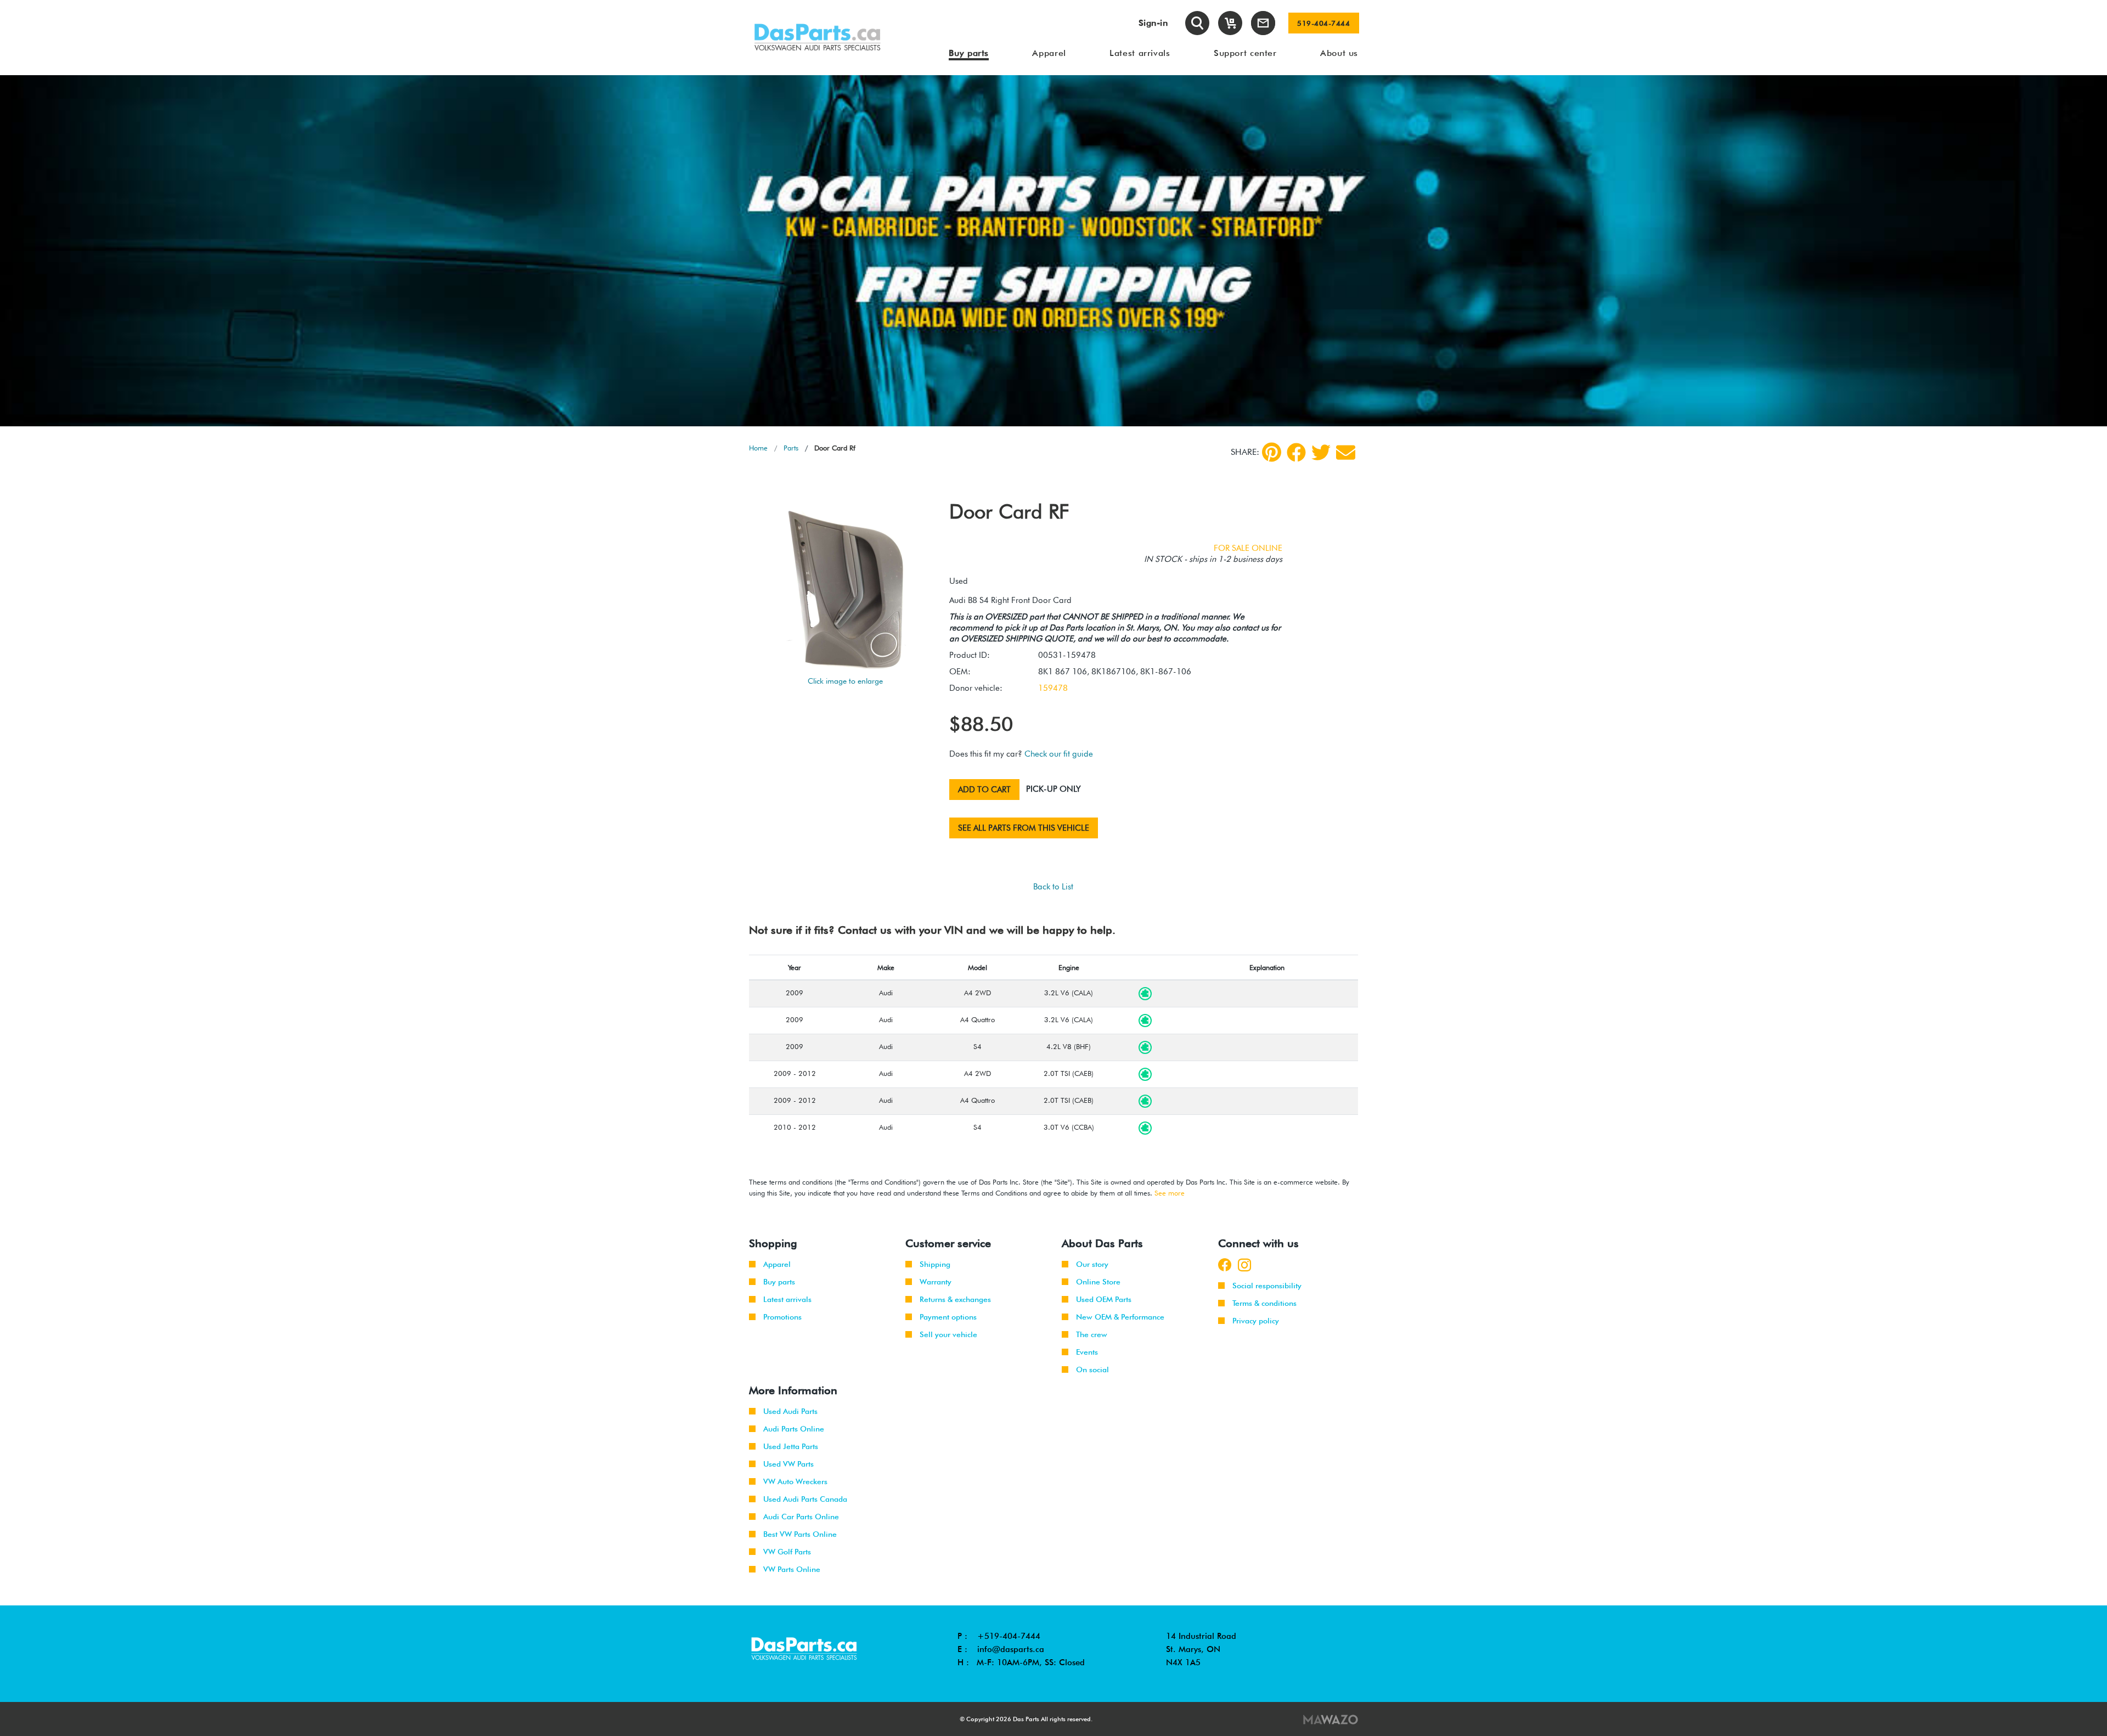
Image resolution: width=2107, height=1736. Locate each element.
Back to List (1053, 887)
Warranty (936, 1282)
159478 (1053, 688)
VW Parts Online (792, 1569)
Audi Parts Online (794, 1429)
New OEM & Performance (1120, 1317)
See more (1170, 1193)
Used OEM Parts (1104, 1299)
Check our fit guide (1059, 754)
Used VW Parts (788, 1464)
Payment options (948, 1317)
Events (1087, 1352)
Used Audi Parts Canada (805, 1499)
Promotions (782, 1317)
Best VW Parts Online (800, 1534)
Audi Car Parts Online (801, 1517)
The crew (1092, 1334)
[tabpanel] (1053, 251)
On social (1092, 1369)
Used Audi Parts (790, 1411)
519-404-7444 (1323, 23)
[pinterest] (1272, 452)
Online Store (1098, 1282)
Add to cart (984, 790)
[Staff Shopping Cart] (1230, 23)
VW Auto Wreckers (795, 1481)
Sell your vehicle (948, 1334)
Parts (791, 448)
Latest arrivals (787, 1299)
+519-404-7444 (1009, 1636)
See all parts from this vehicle (1024, 828)
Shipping (935, 1264)
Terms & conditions (1264, 1303)
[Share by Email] (1346, 452)
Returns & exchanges (955, 1299)
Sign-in (1153, 23)
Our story (1092, 1264)
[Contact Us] (1263, 23)
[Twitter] (1321, 452)
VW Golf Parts (787, 1552)
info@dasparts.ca (1011, 1649)
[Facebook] (1296, 452)
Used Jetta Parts (791, 1446)
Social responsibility (1267, 1286)
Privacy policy (1256, 1321)
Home (758, 448)
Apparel (777, 1264)
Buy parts (779, 1282)
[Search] (1197, 23)
